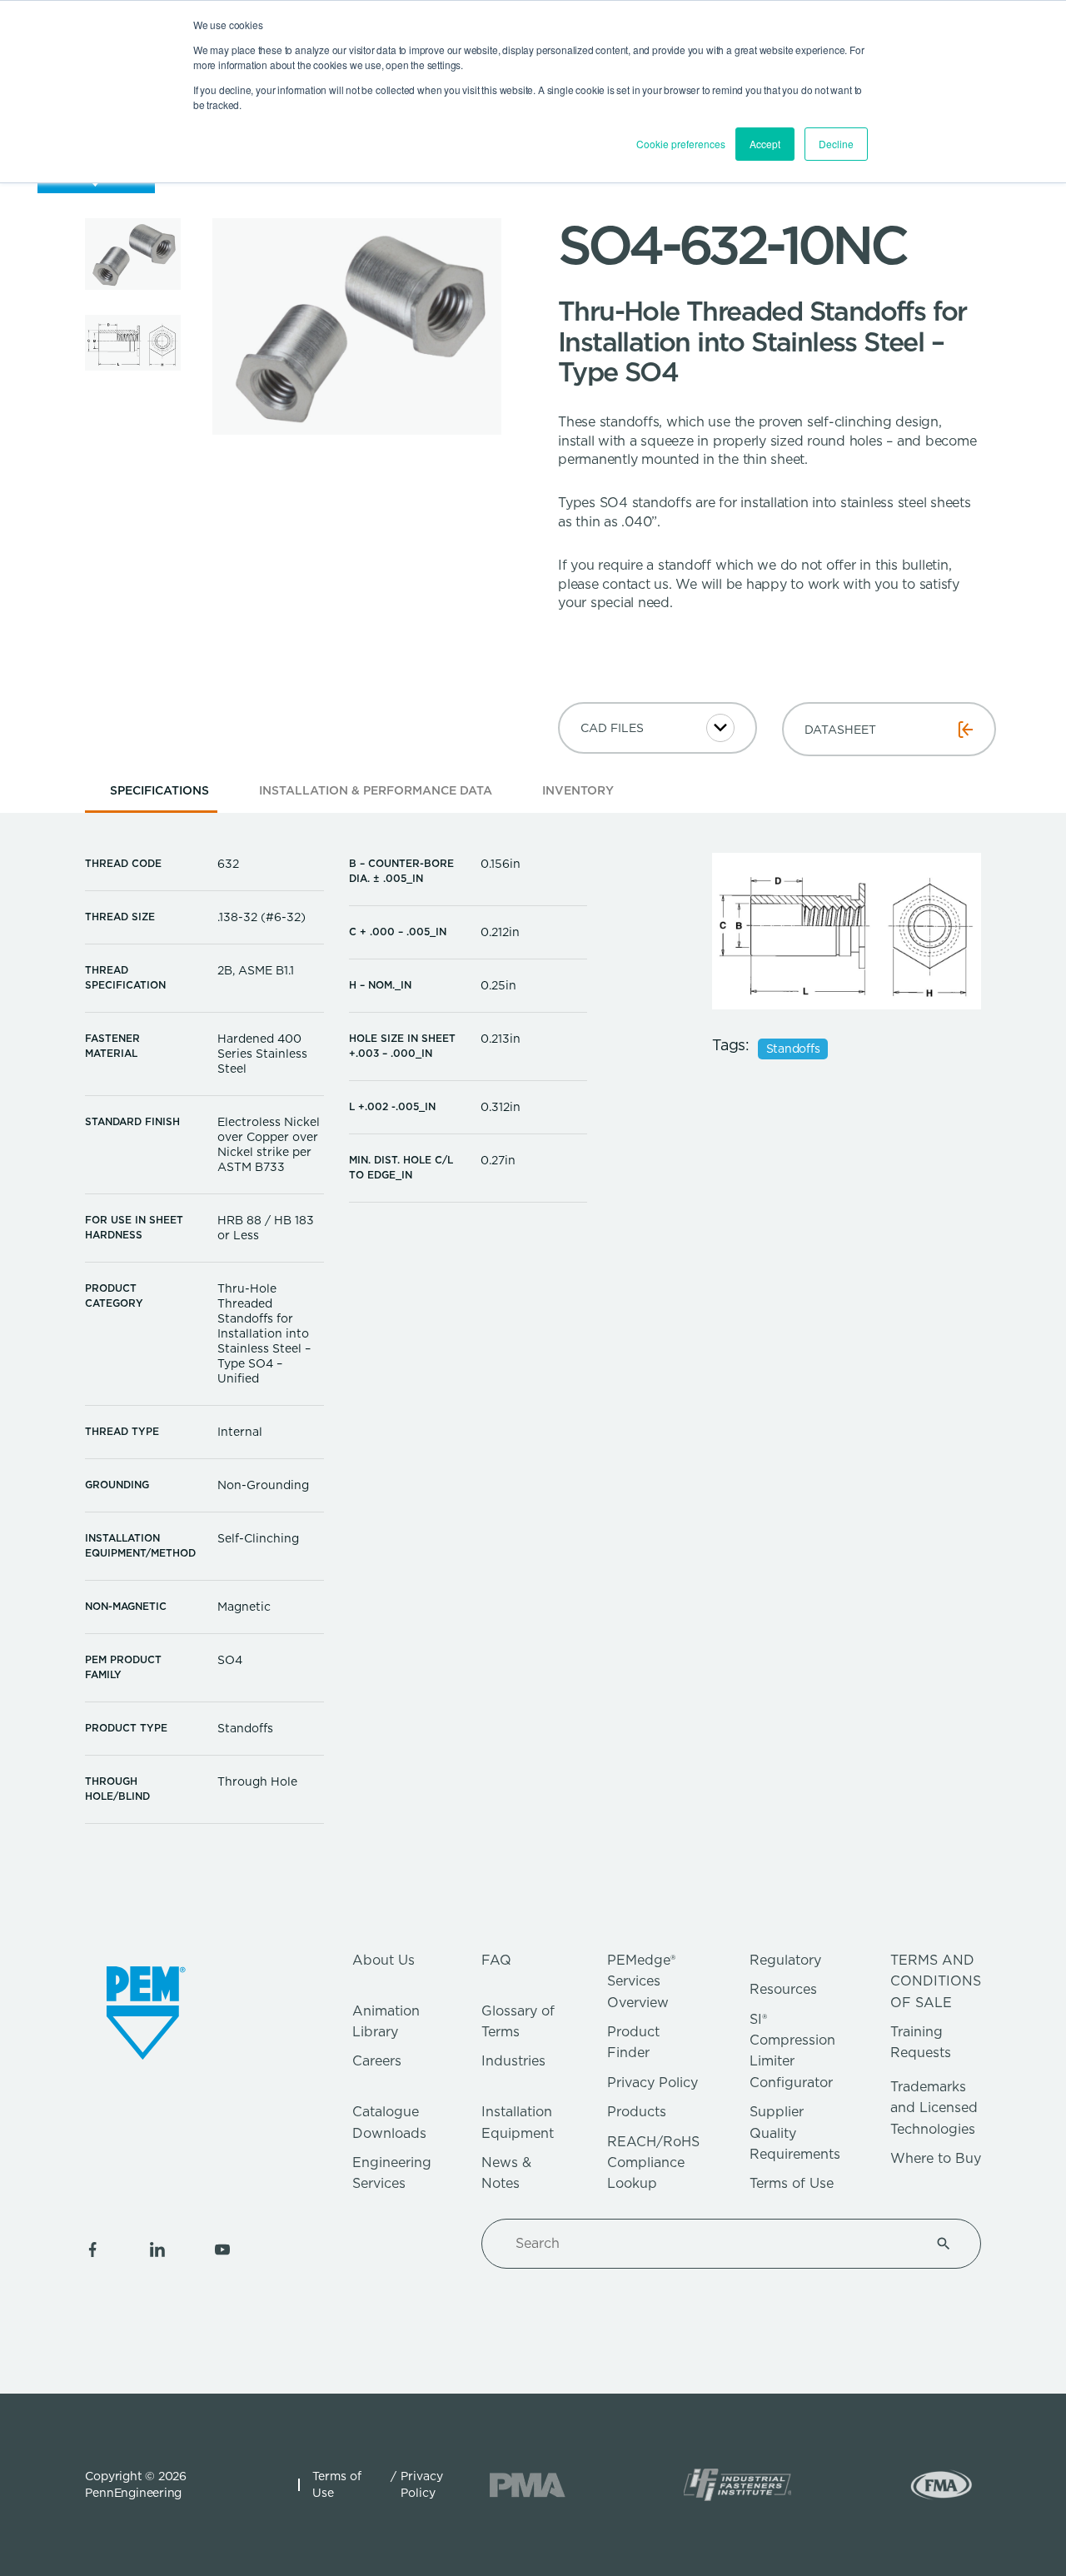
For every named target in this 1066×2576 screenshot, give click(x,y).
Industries (513, 2061)
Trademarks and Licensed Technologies (934, 2108)
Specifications (159, 790)
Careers (377, 2061)
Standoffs (793, 1049)
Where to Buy (936, 2158)
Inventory (578, 790)
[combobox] (711, 2244)
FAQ (496, 1960)
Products (637, 2112)
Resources (783, 1989)
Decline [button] (836, 144)
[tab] (159, 796)
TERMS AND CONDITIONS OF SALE (936, 1981)
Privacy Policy (653, 2083)
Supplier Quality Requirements (795, 2133)
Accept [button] (765, 144)
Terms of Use (792, 2183)
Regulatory (785, 1960)
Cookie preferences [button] (681, 144)
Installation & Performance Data (376, 790)
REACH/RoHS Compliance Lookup (653, 2163)
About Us (384, 1960)
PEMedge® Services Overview (641, 1981)
